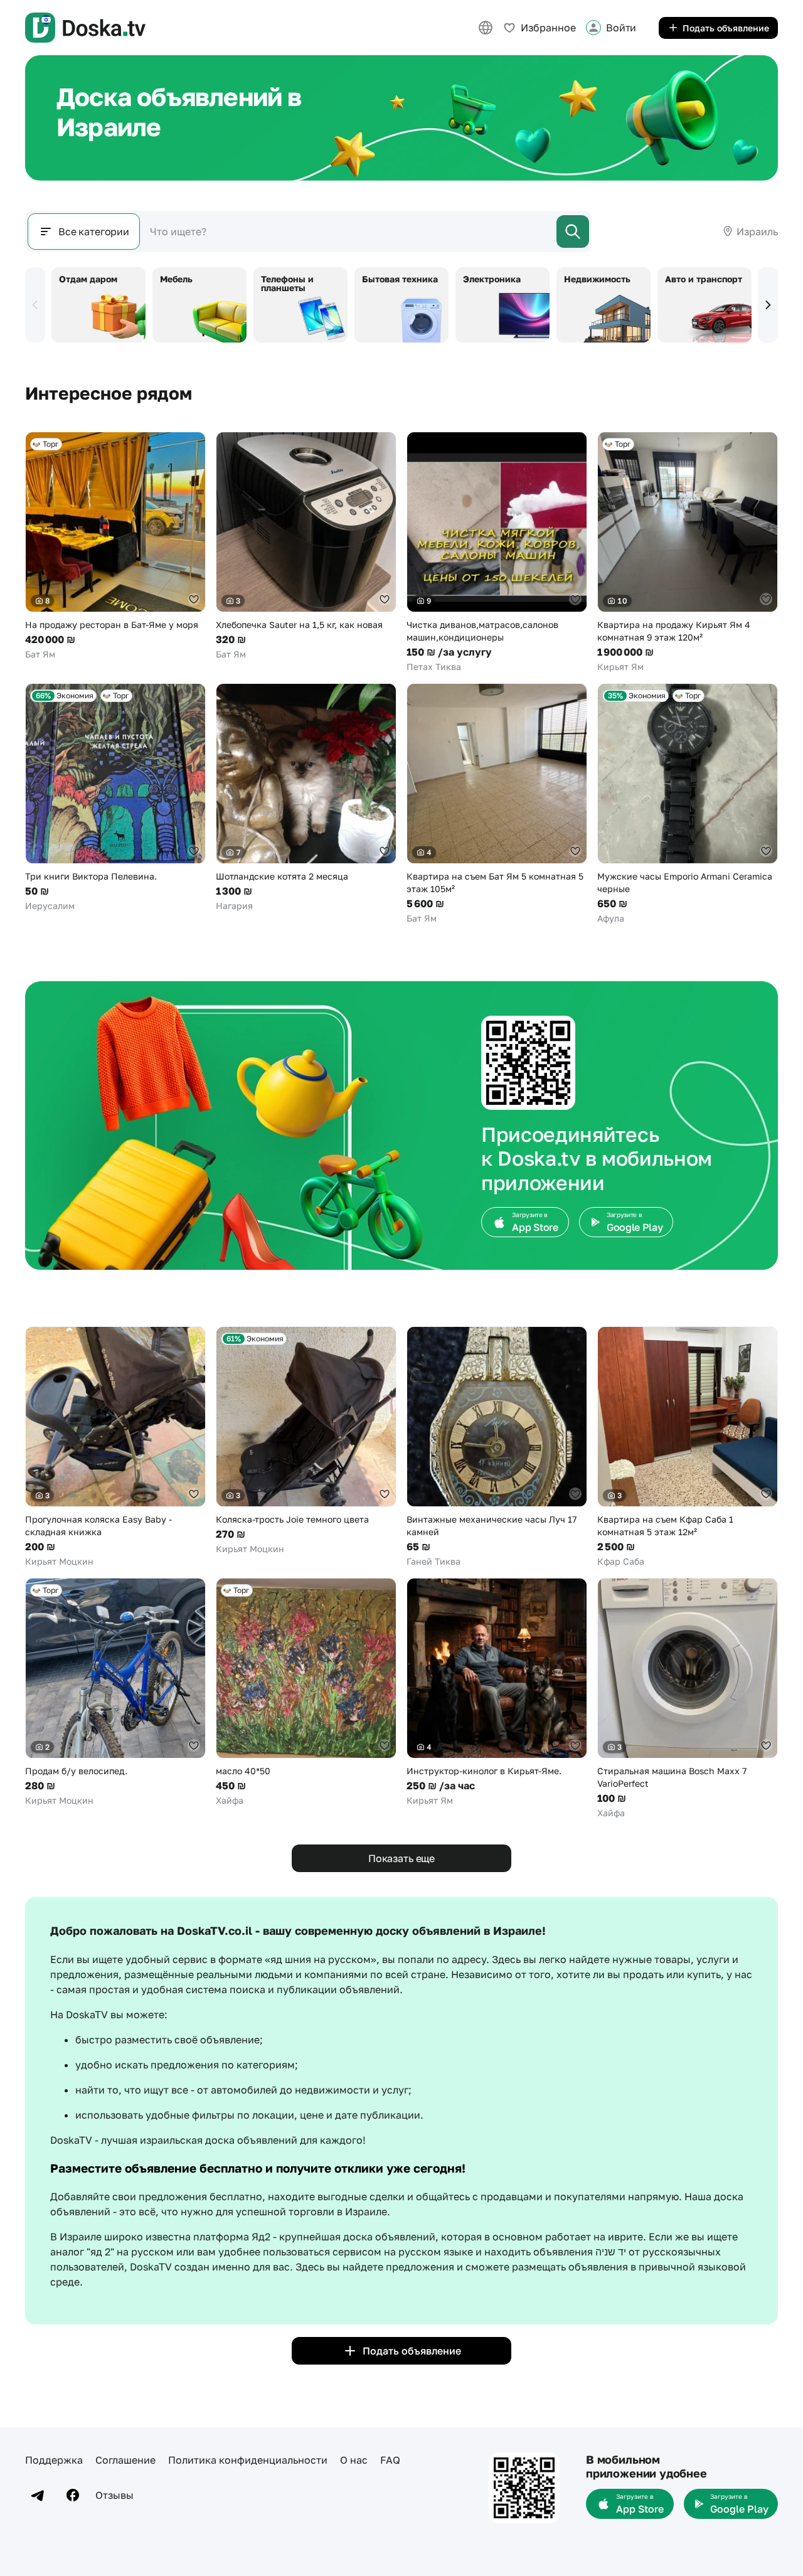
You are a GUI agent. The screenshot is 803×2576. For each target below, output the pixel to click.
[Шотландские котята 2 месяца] (306, 798)
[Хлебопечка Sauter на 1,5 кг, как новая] (306, 546)
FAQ (390, 2460)
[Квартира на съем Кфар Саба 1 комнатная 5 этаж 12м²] (688, 1447)
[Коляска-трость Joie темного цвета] (306, 1441)
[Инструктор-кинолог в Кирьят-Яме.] (497, 1692)
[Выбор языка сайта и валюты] (486, 28)
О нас (354, 2460)
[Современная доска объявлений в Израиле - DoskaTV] (85, 28)
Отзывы (114, 2495)
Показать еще (401, 1858)
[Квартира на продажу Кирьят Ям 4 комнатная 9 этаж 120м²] (688, 552)
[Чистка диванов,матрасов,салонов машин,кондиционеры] (497, 552)
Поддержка (54, 2460)
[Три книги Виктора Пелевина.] (115, 798)
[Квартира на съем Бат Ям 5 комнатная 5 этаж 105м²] (497, 804)
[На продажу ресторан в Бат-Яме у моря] (115, 546)
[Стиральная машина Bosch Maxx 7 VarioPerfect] (688, 1699)
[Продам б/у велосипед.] (115, 1692)
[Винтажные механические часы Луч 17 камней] (497, 1447)
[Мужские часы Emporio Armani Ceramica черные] (688, 804)
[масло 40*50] (306, 1692)
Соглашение (125, 2460)
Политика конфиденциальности (248, 2460)
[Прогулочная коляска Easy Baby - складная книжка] (115, 1447)
